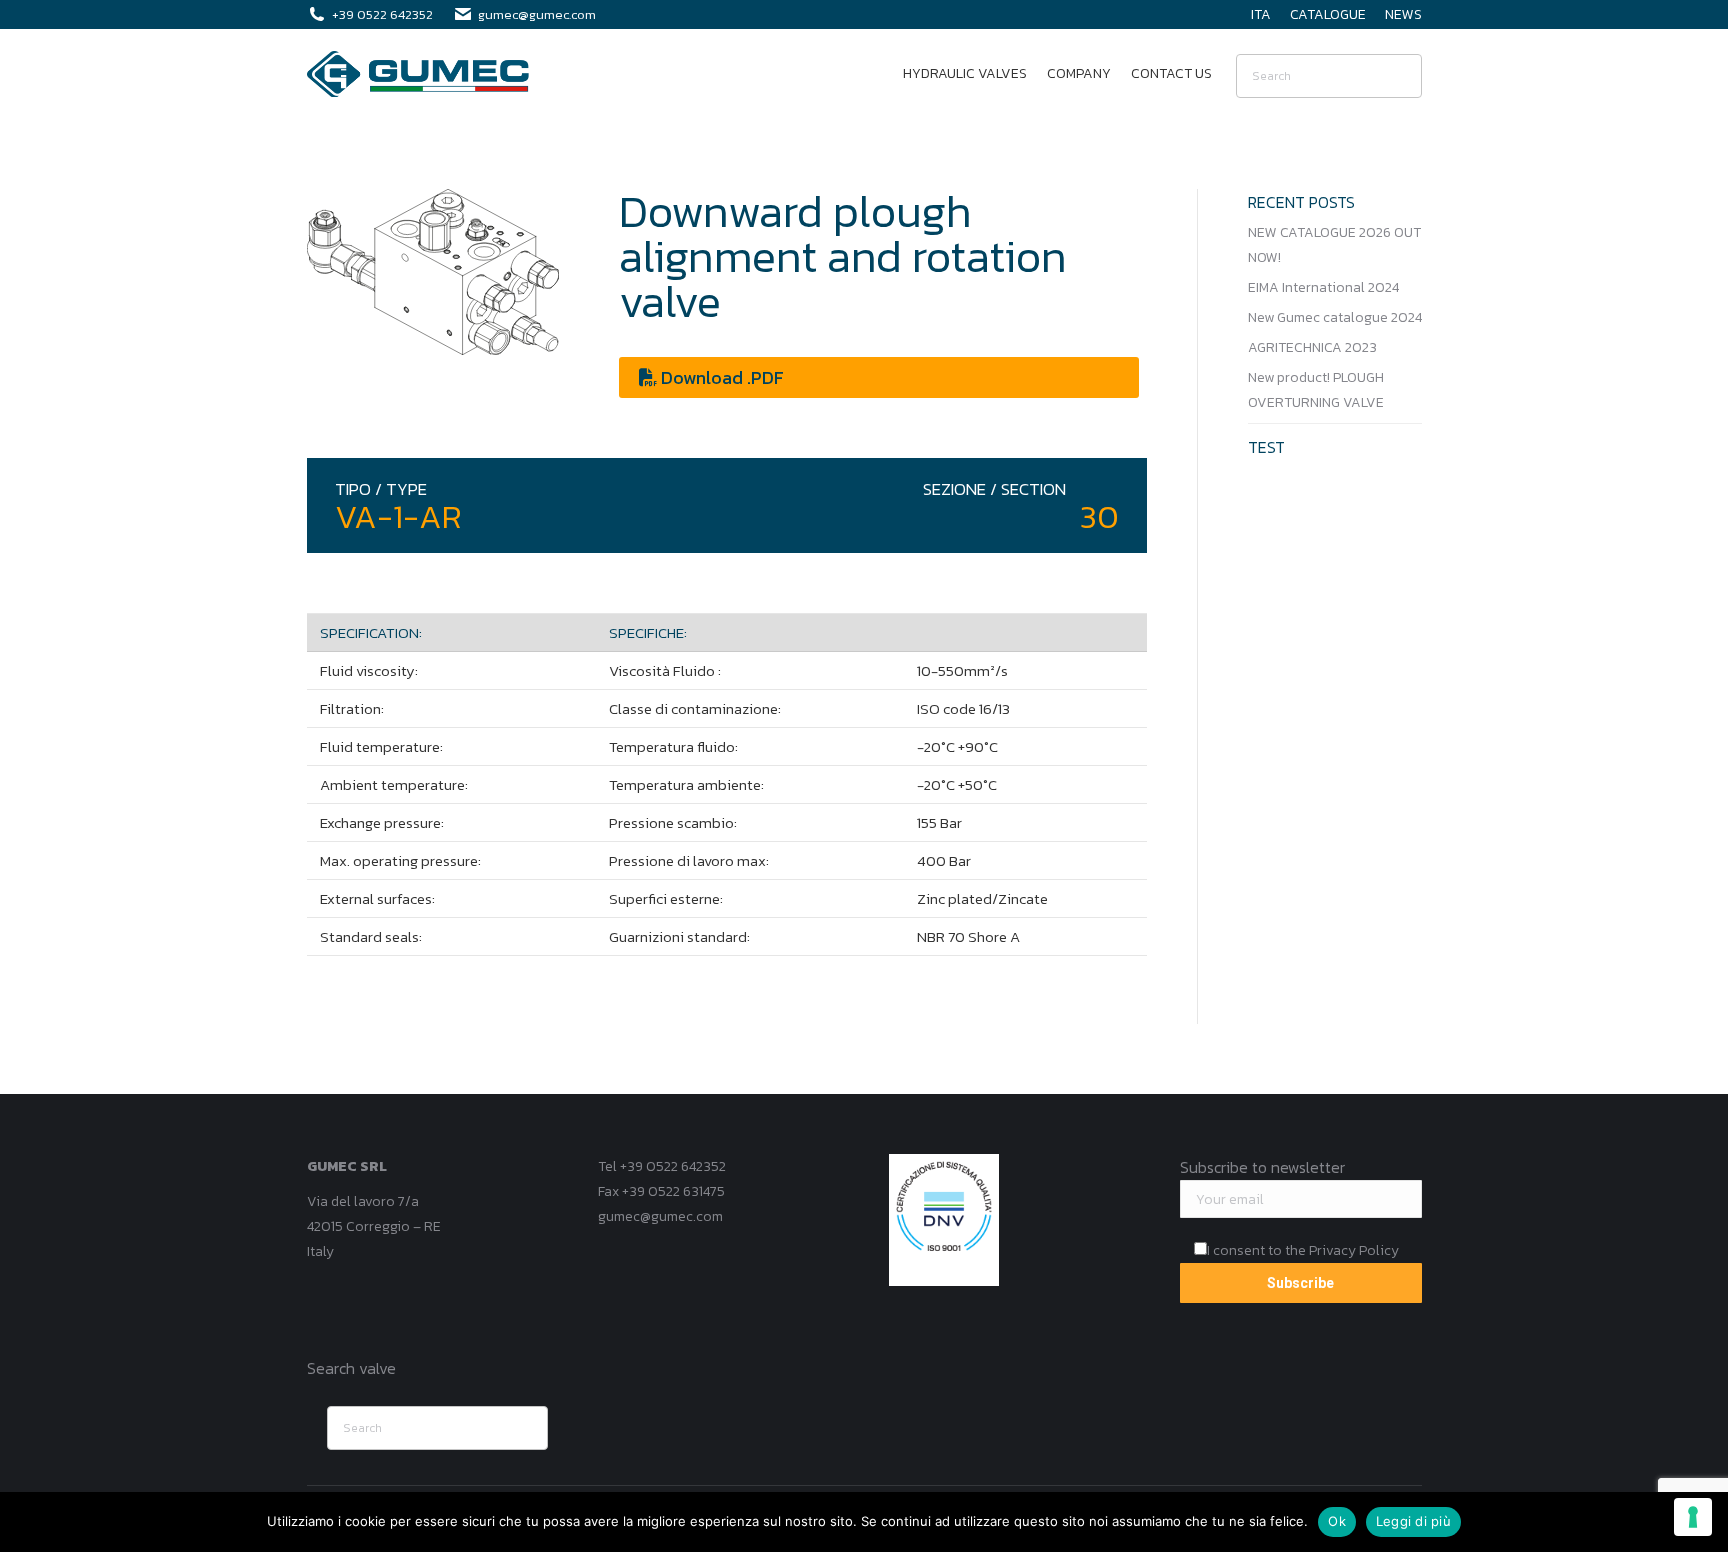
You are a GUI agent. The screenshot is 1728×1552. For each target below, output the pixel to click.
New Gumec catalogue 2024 (1335, 317)
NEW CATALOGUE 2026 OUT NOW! (1334, 245)
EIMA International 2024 (1323, 287)
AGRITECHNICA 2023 (1312, 347)
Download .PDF (720, 377)
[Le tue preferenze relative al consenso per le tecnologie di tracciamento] (1693, 1517)
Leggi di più (1413, 1521)
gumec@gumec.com (660, 1216)
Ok (1337, 1521)
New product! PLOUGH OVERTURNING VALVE (1316, 390)
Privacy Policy (1354, 1250)
